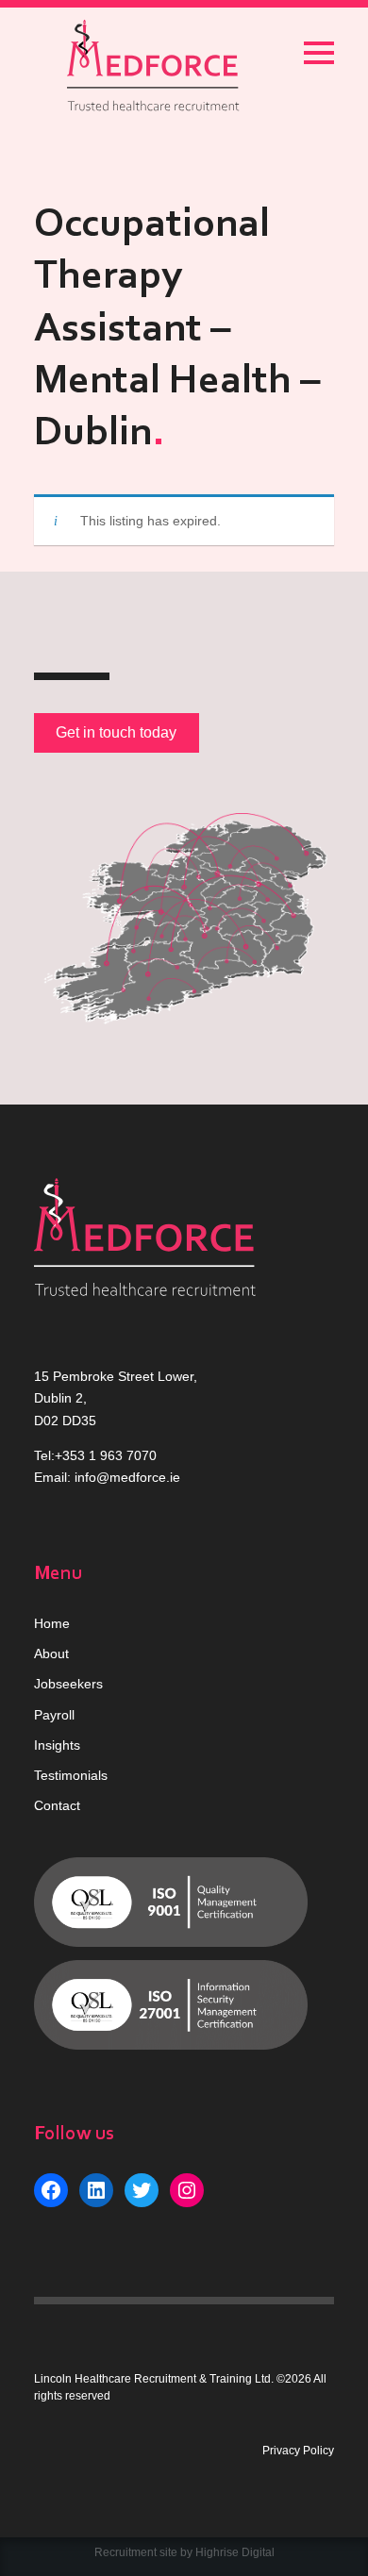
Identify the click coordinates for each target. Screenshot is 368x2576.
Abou (50, 1654)
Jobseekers (68, 1684)
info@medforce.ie (127, 1477)
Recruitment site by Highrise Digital (184, 2552)
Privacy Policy (298, 2451)
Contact (57, 1805)
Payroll (54, 1715)
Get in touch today (116, 732)
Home (52, 1623)
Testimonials (71, 1775)
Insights (57, 1745)
